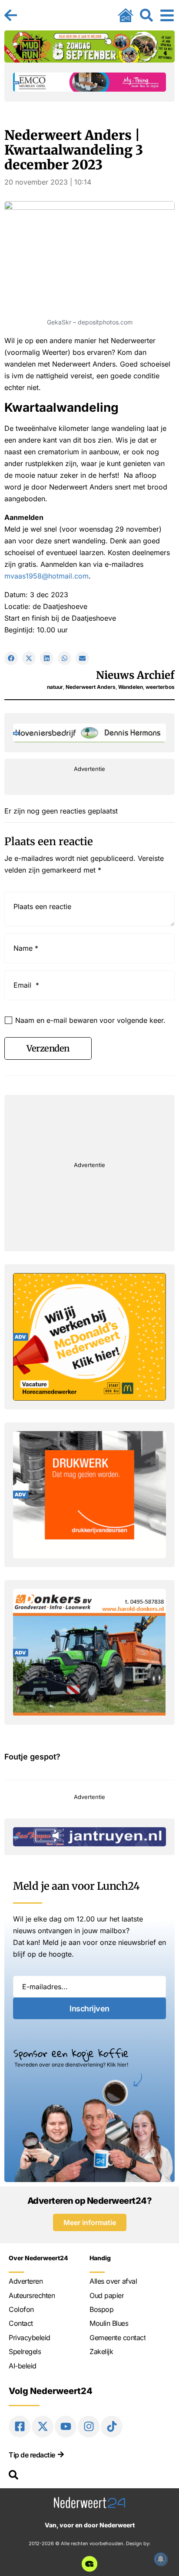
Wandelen (131, 687)
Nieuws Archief (135, 675)
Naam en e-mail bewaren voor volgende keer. (90, 1020)
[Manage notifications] (161, 2559)
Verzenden (48, 1048)
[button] (11, 658)
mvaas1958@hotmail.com (46, 576)
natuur (55, 687)
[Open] (167, 15)
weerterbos (160, 687)
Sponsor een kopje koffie (71, 2053)
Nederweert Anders (91, 687)
